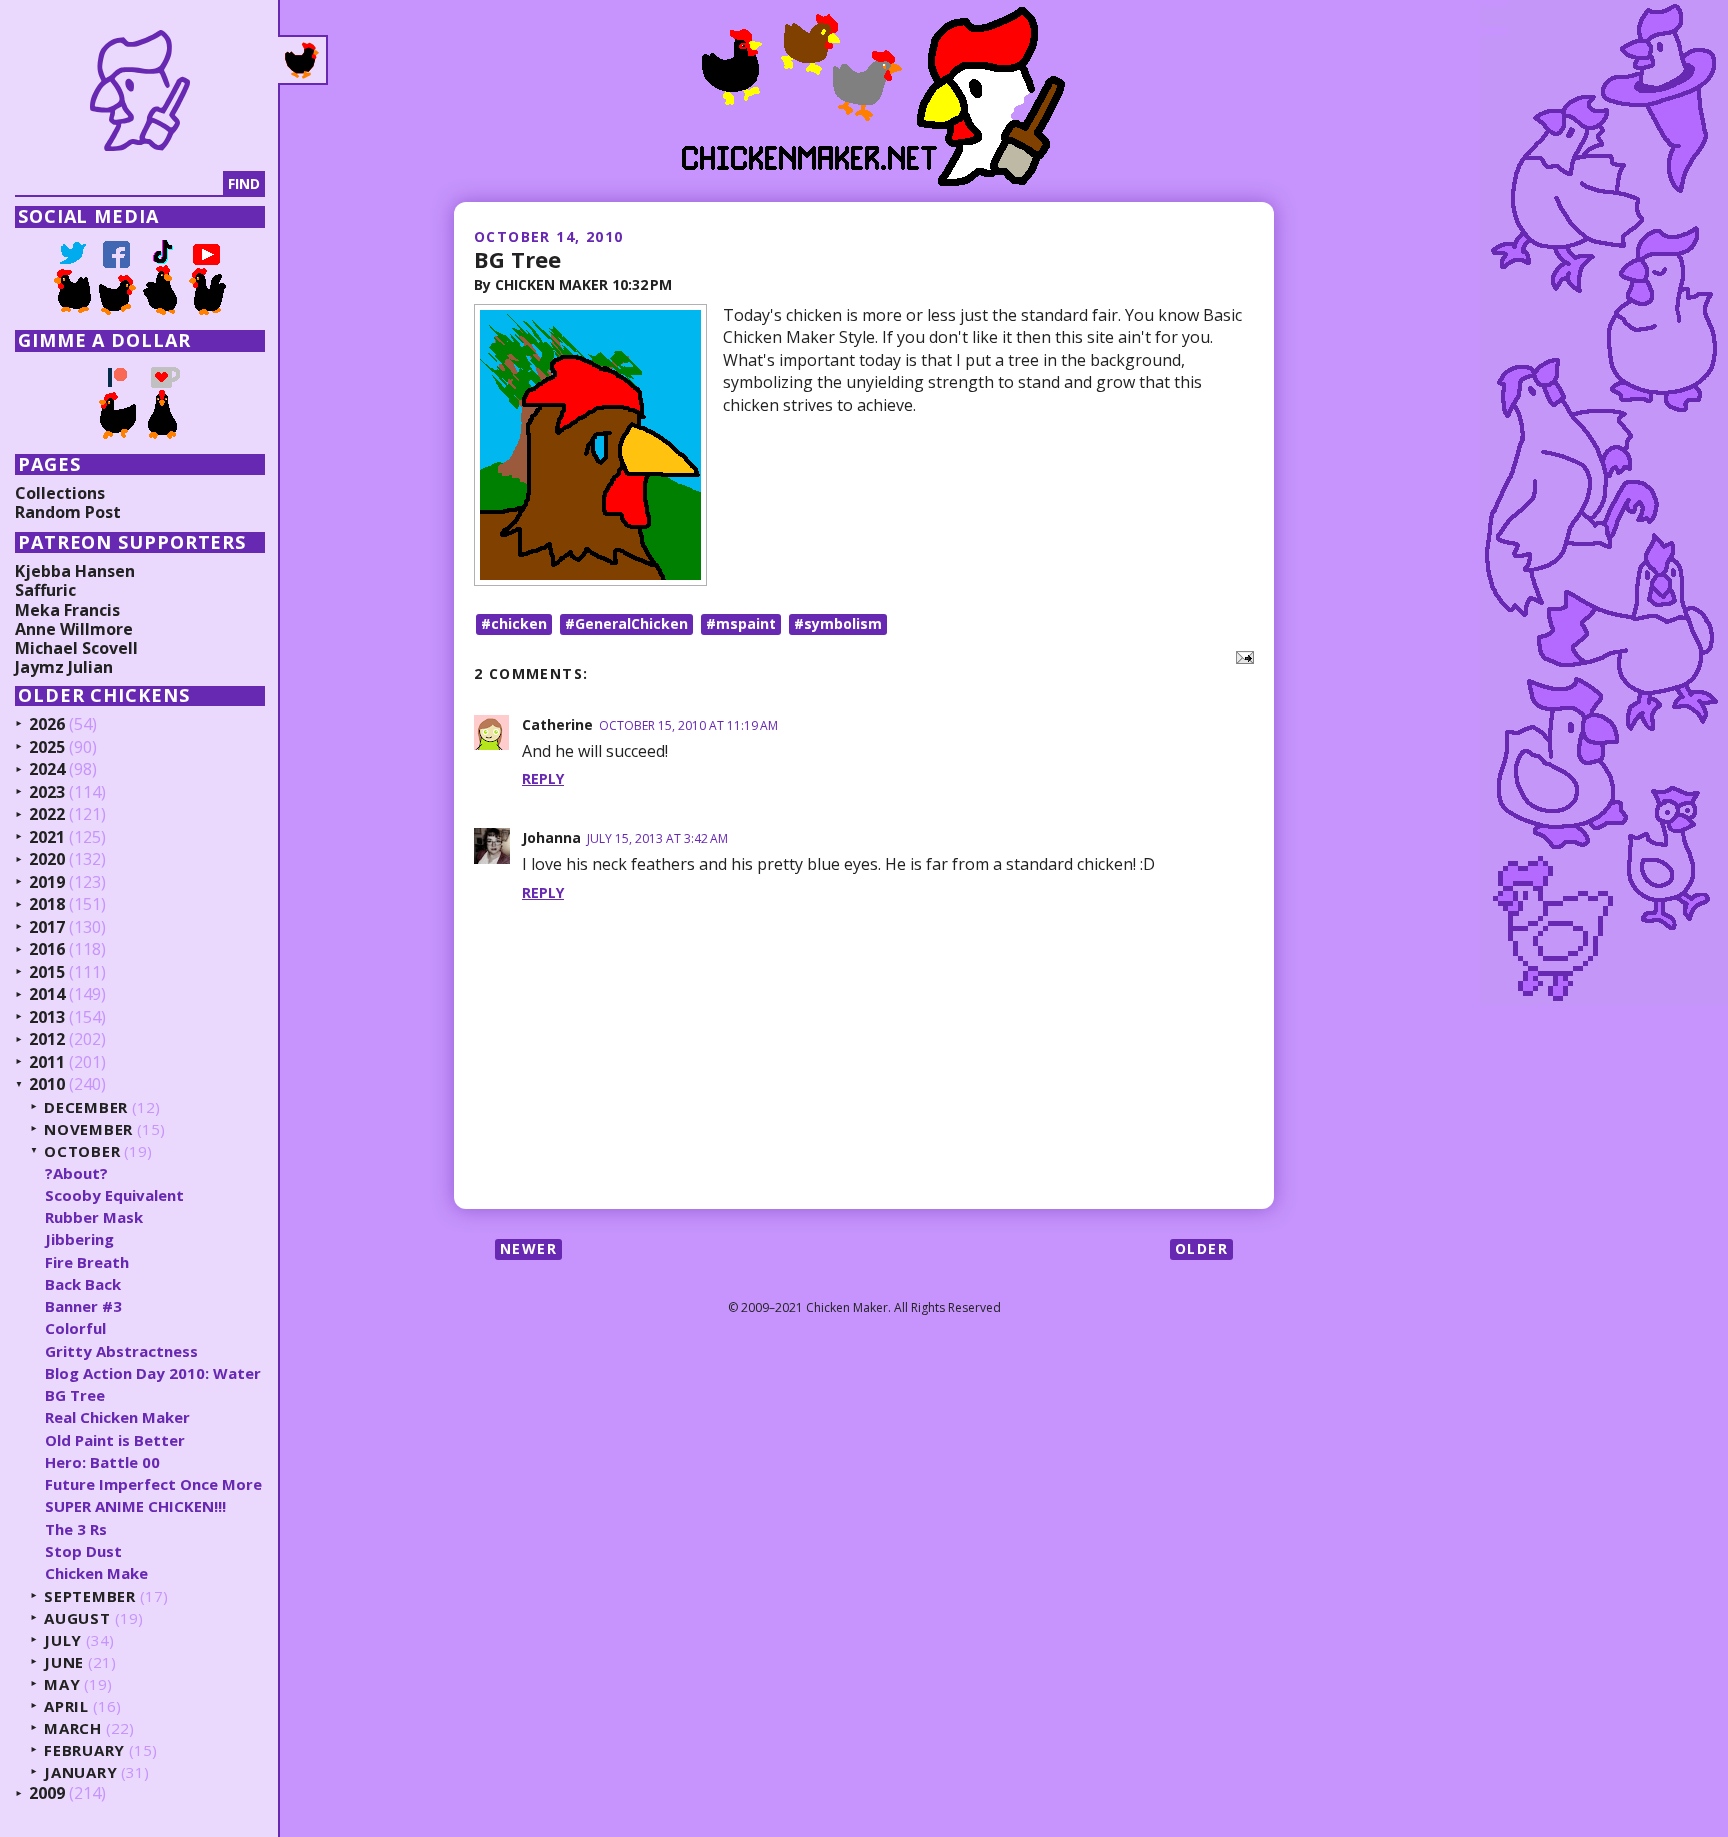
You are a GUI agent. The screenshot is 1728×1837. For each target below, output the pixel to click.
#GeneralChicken (626, 623)
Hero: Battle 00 (102, 1462)
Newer (528, 1248)
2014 (47, 995)
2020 (47, 860)
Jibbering (79, 1239)
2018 (47, 905)
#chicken (514, 623)
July (63, 1640)
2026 (47, 725)
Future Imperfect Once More (153, 1484)
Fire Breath (87, 1262)
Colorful (75, 1328)
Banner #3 (83, 1306)
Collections (60, 493)
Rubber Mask (94, 1217)
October (82, 1151)
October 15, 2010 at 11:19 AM (688, 725)
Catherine (557, 724)
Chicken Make (96, 1573)
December (86, 1107)
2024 (47, 770)
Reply (543, 778)
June (64, 1662)
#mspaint (741, 623)
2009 (47, 1794)
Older (1201, 1248)
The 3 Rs (76, 1529)
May (62, 1684)
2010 (47, 1085)
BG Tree (517, 259)
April (66, 1706)
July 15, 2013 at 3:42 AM (657, 838)
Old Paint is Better (115, 1440)
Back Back (83, 1284)
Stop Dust (83, 1551)
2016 (47, 950)
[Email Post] (1241, 656)
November (88, 1129)
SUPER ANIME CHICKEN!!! (135, 1506)
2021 (47, 838)
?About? (76, 1173)
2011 (47, 1063)
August (77, 1618)
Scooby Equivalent (114, 1195)
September (90, 1596)
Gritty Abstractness (121, 1351)
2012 (47, 1040)
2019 (47, 883)
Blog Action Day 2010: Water (153, 1373)
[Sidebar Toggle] (303, 60)
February (84, 1750)
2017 (47, 928)
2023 (47, 793)
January (80, 1772)
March (73, 1728)
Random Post (68, 512)
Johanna (551, 837)
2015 (47, 973)
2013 (47, 1018)
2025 (47, 748)
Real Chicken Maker (117, 1417)
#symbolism (838, 623)
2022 (47, 815)
